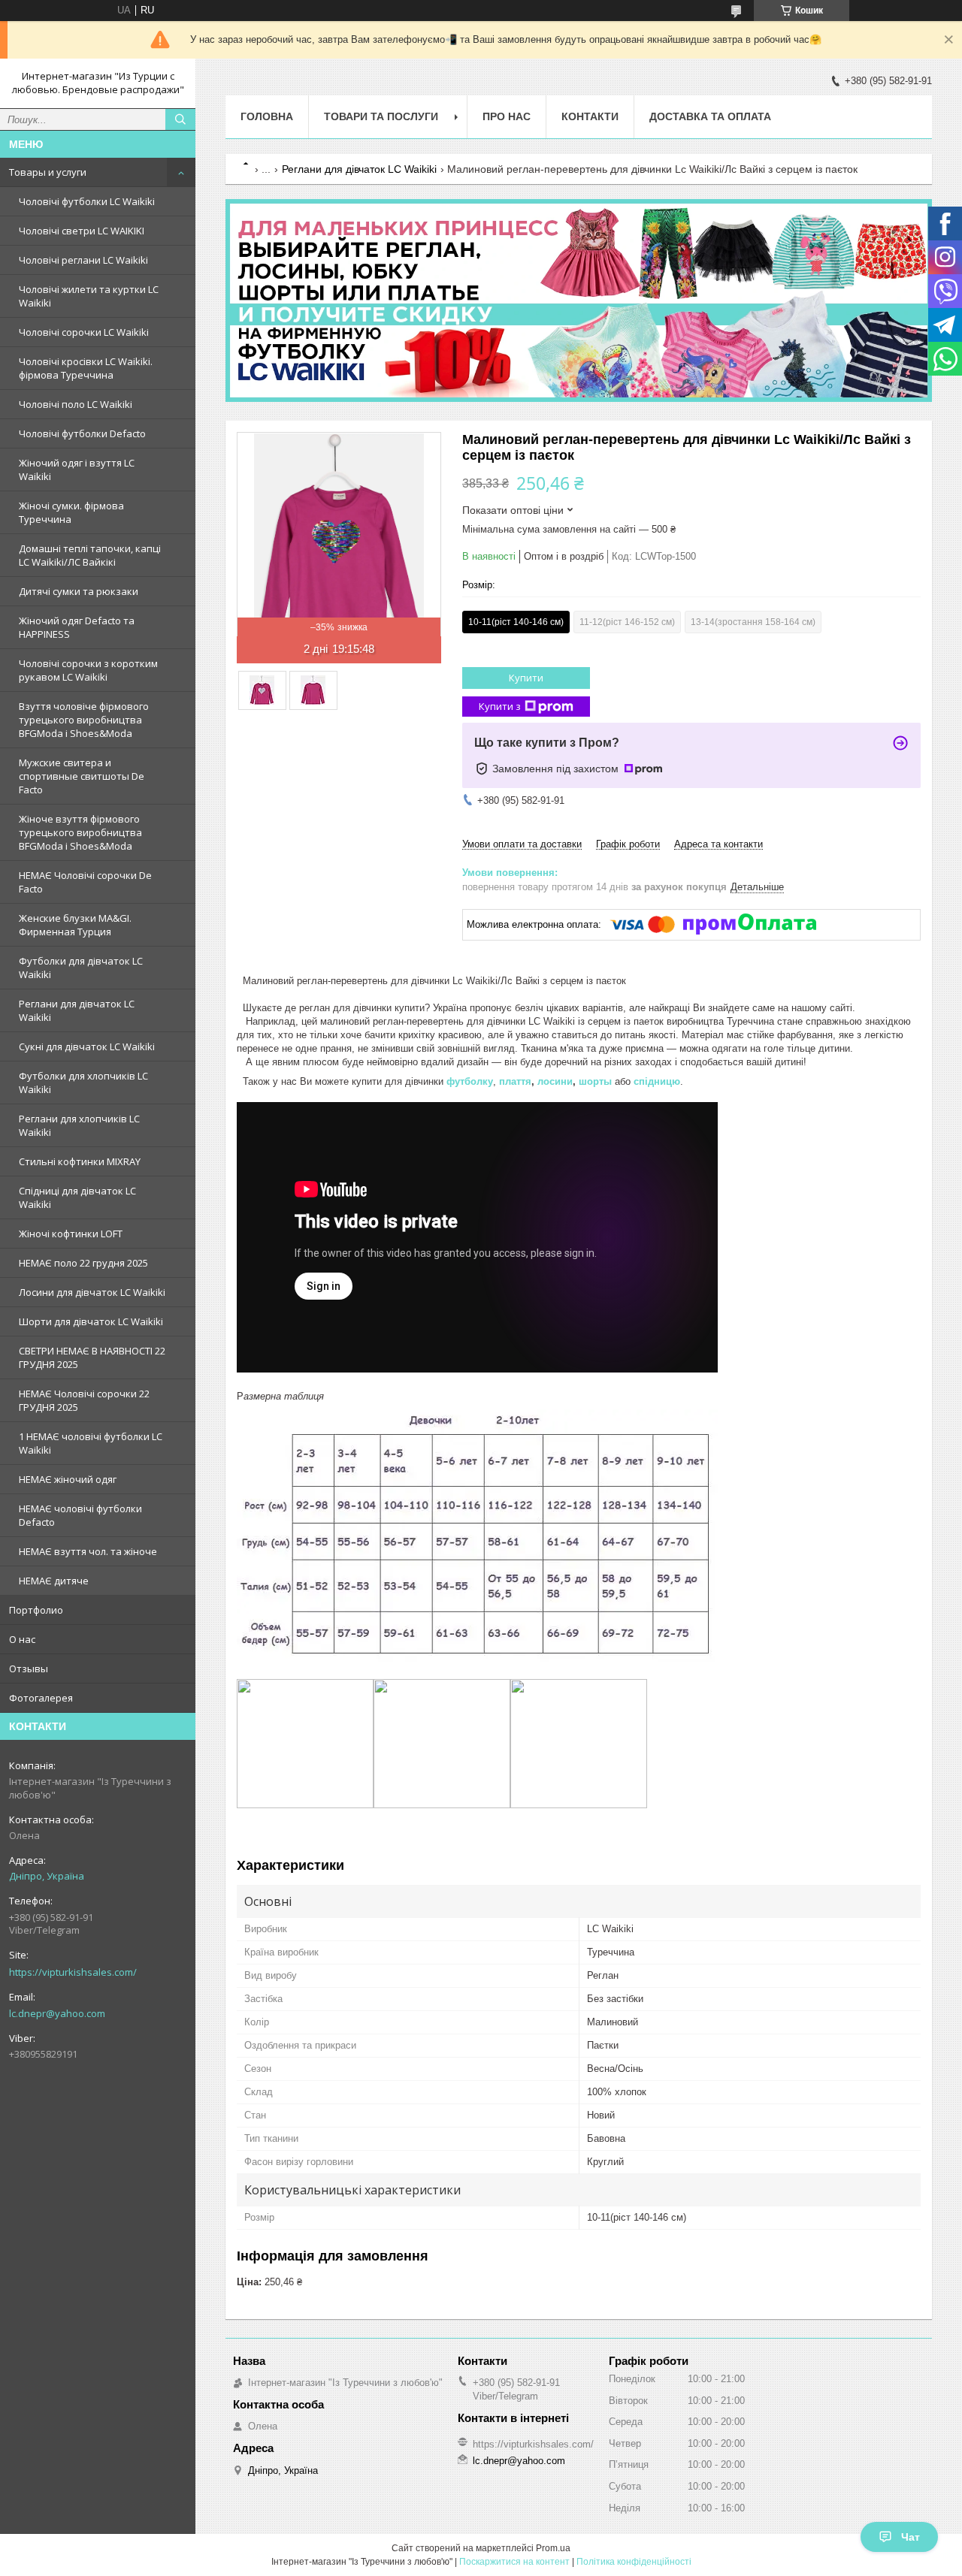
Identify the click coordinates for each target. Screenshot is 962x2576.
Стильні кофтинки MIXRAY (80, 1161)
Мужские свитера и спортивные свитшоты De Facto (82, 776)
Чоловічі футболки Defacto (82, 433)
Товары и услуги (48, 172)
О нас (22, 1639)
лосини (555, 1081)
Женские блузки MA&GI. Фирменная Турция (75, 925)
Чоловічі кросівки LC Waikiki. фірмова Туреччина (86, 368)
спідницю (657, 1081)
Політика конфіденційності (634, 2562)
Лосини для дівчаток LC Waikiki (92, 1292)
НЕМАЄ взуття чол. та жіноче (88, 1551)
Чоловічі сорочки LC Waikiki (84, 332)
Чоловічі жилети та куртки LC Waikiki (89, 296)
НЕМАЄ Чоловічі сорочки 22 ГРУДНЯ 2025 (84, 1400)
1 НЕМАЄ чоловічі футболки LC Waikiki (91, 1443)
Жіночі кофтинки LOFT (71, 1234)
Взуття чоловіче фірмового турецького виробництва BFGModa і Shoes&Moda (84, 720)
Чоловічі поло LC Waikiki (76, 404)
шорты (595, 1081)
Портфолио (36, 1610)
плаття (515, 1081)
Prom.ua (553, 2548)
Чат (911, 2537)
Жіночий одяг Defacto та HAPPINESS (77, 627)
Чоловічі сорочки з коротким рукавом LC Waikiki (88, 670)
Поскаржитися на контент (514, 2562)
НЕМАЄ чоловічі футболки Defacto (80, 1515)
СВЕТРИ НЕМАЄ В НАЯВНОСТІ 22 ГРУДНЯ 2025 (92, 1357)
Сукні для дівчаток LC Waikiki (87, 1046)
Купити (526, 678)
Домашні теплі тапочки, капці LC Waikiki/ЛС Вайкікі (90, 555)
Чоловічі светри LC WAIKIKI (82, 231)
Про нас (507, 116)
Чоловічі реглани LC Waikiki (83, 260)
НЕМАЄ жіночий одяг (68, 1479)
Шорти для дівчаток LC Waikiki (91, 1321)
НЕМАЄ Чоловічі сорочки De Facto (85, 882)
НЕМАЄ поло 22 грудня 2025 (83, 1263)
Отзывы (29, 1669)
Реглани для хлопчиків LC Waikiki (79, 1125)
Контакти (590, 116)
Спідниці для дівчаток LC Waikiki (77, 1197)
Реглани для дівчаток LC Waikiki (77, 1010)
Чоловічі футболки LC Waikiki (87, 201)
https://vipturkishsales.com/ (73, 1972)
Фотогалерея (41, 1698)
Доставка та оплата (710, 116)
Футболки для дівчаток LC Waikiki (81, 968)
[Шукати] (180, 119)
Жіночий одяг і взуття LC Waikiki (77, 470)
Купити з (500, 706)
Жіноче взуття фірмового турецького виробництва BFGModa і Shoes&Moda (80, 832)
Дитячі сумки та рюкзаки (79, 591)
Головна (267, 116)
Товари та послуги (381, 116)
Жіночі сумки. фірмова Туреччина (71, 512)
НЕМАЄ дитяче (54, 1581)
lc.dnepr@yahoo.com (57, 2013)
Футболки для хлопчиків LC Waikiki (83, 1083)
